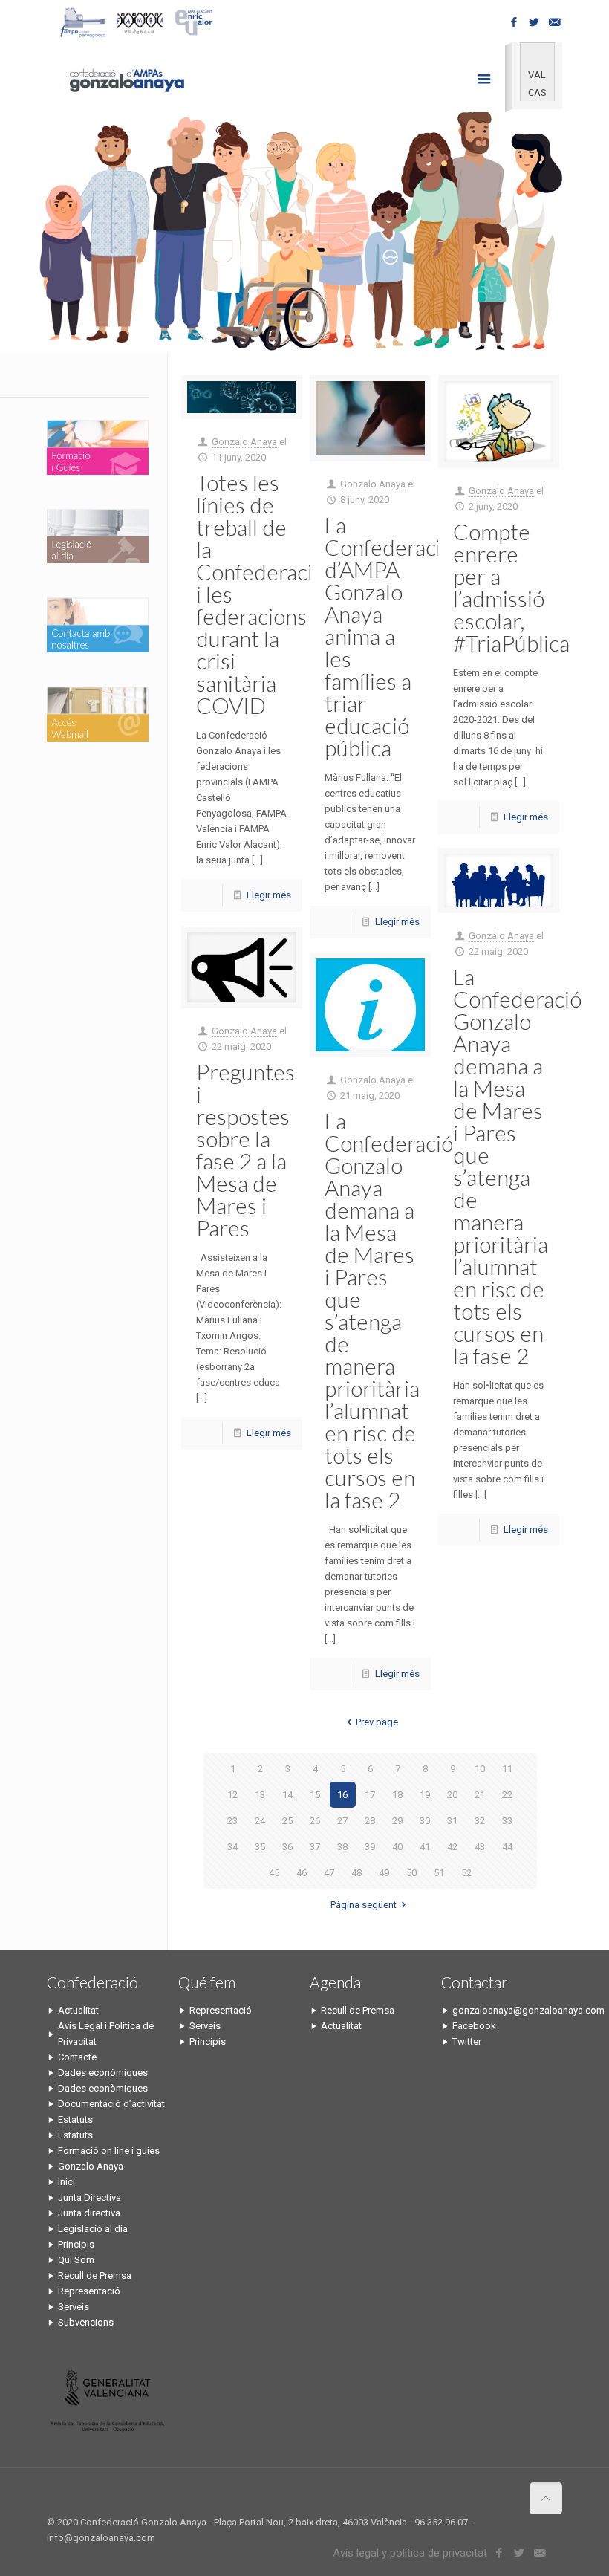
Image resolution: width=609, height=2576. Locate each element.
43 (480, 1847)
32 (480, 1821)
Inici (66, 2182)
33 (507, 1821)
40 (397, 1847)
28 (370, 1821)
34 (232, 1847)
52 (466, 1873)
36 (287, 1847)
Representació (89, 2291)
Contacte (77, 2057)
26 (315, 1821)
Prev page (377, 1722)
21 (480, 1795)
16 (342, 1795)
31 (452, 1821)
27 (342, 1821)
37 (315, 1847)
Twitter (467, 2041)
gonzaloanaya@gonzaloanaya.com (507, 2010)
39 (370, 1847)
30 (425, 1821)
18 (397, 1795)
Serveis (74, 2307)
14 (287, 1795)
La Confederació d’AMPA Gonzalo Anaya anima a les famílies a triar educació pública (389, 636)
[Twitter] (534, 22)
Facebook (474, 2026)
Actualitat (78, 2010)
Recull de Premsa (95, 2275)
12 (232, 1795)
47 (329, 1873)
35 (260, 1847)
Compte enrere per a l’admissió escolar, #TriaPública (511, 587)
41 (425, 1847)
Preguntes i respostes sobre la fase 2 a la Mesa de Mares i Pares (245, 1149)
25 (287, 1821)
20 (452, 1795)
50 (411, 1873)
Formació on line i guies (109, 2151)
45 (274, 1873)
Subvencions (86, 2322)
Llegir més (269, 895)
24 (260, 1821)
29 (397, 1821)
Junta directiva (89, 2213)
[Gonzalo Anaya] (126, 79)
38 (342, 1847)
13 (260, 1795)
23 (232, 1821)
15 (315, 1795)
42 (452, 1847)
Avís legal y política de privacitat (410, 2553)
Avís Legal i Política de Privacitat (106, 2034)
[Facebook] (514, 22)
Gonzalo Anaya (244, 442)
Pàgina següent (364, 1905)
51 (439, 1873)
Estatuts (75, 2119)
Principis (76, 2244)
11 (507, 1769)
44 (507, 1847)
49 (384, 1873)
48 (356, 1873)
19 (425, 1795)
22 (507, 1795)
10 (480, 1769)
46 (302, 1873)
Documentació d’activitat (111, 2104)
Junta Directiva (89, 2197)
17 (370, 1795)
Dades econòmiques (103, 2073)
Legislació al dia (93, 2229)
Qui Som (76, 2260)
